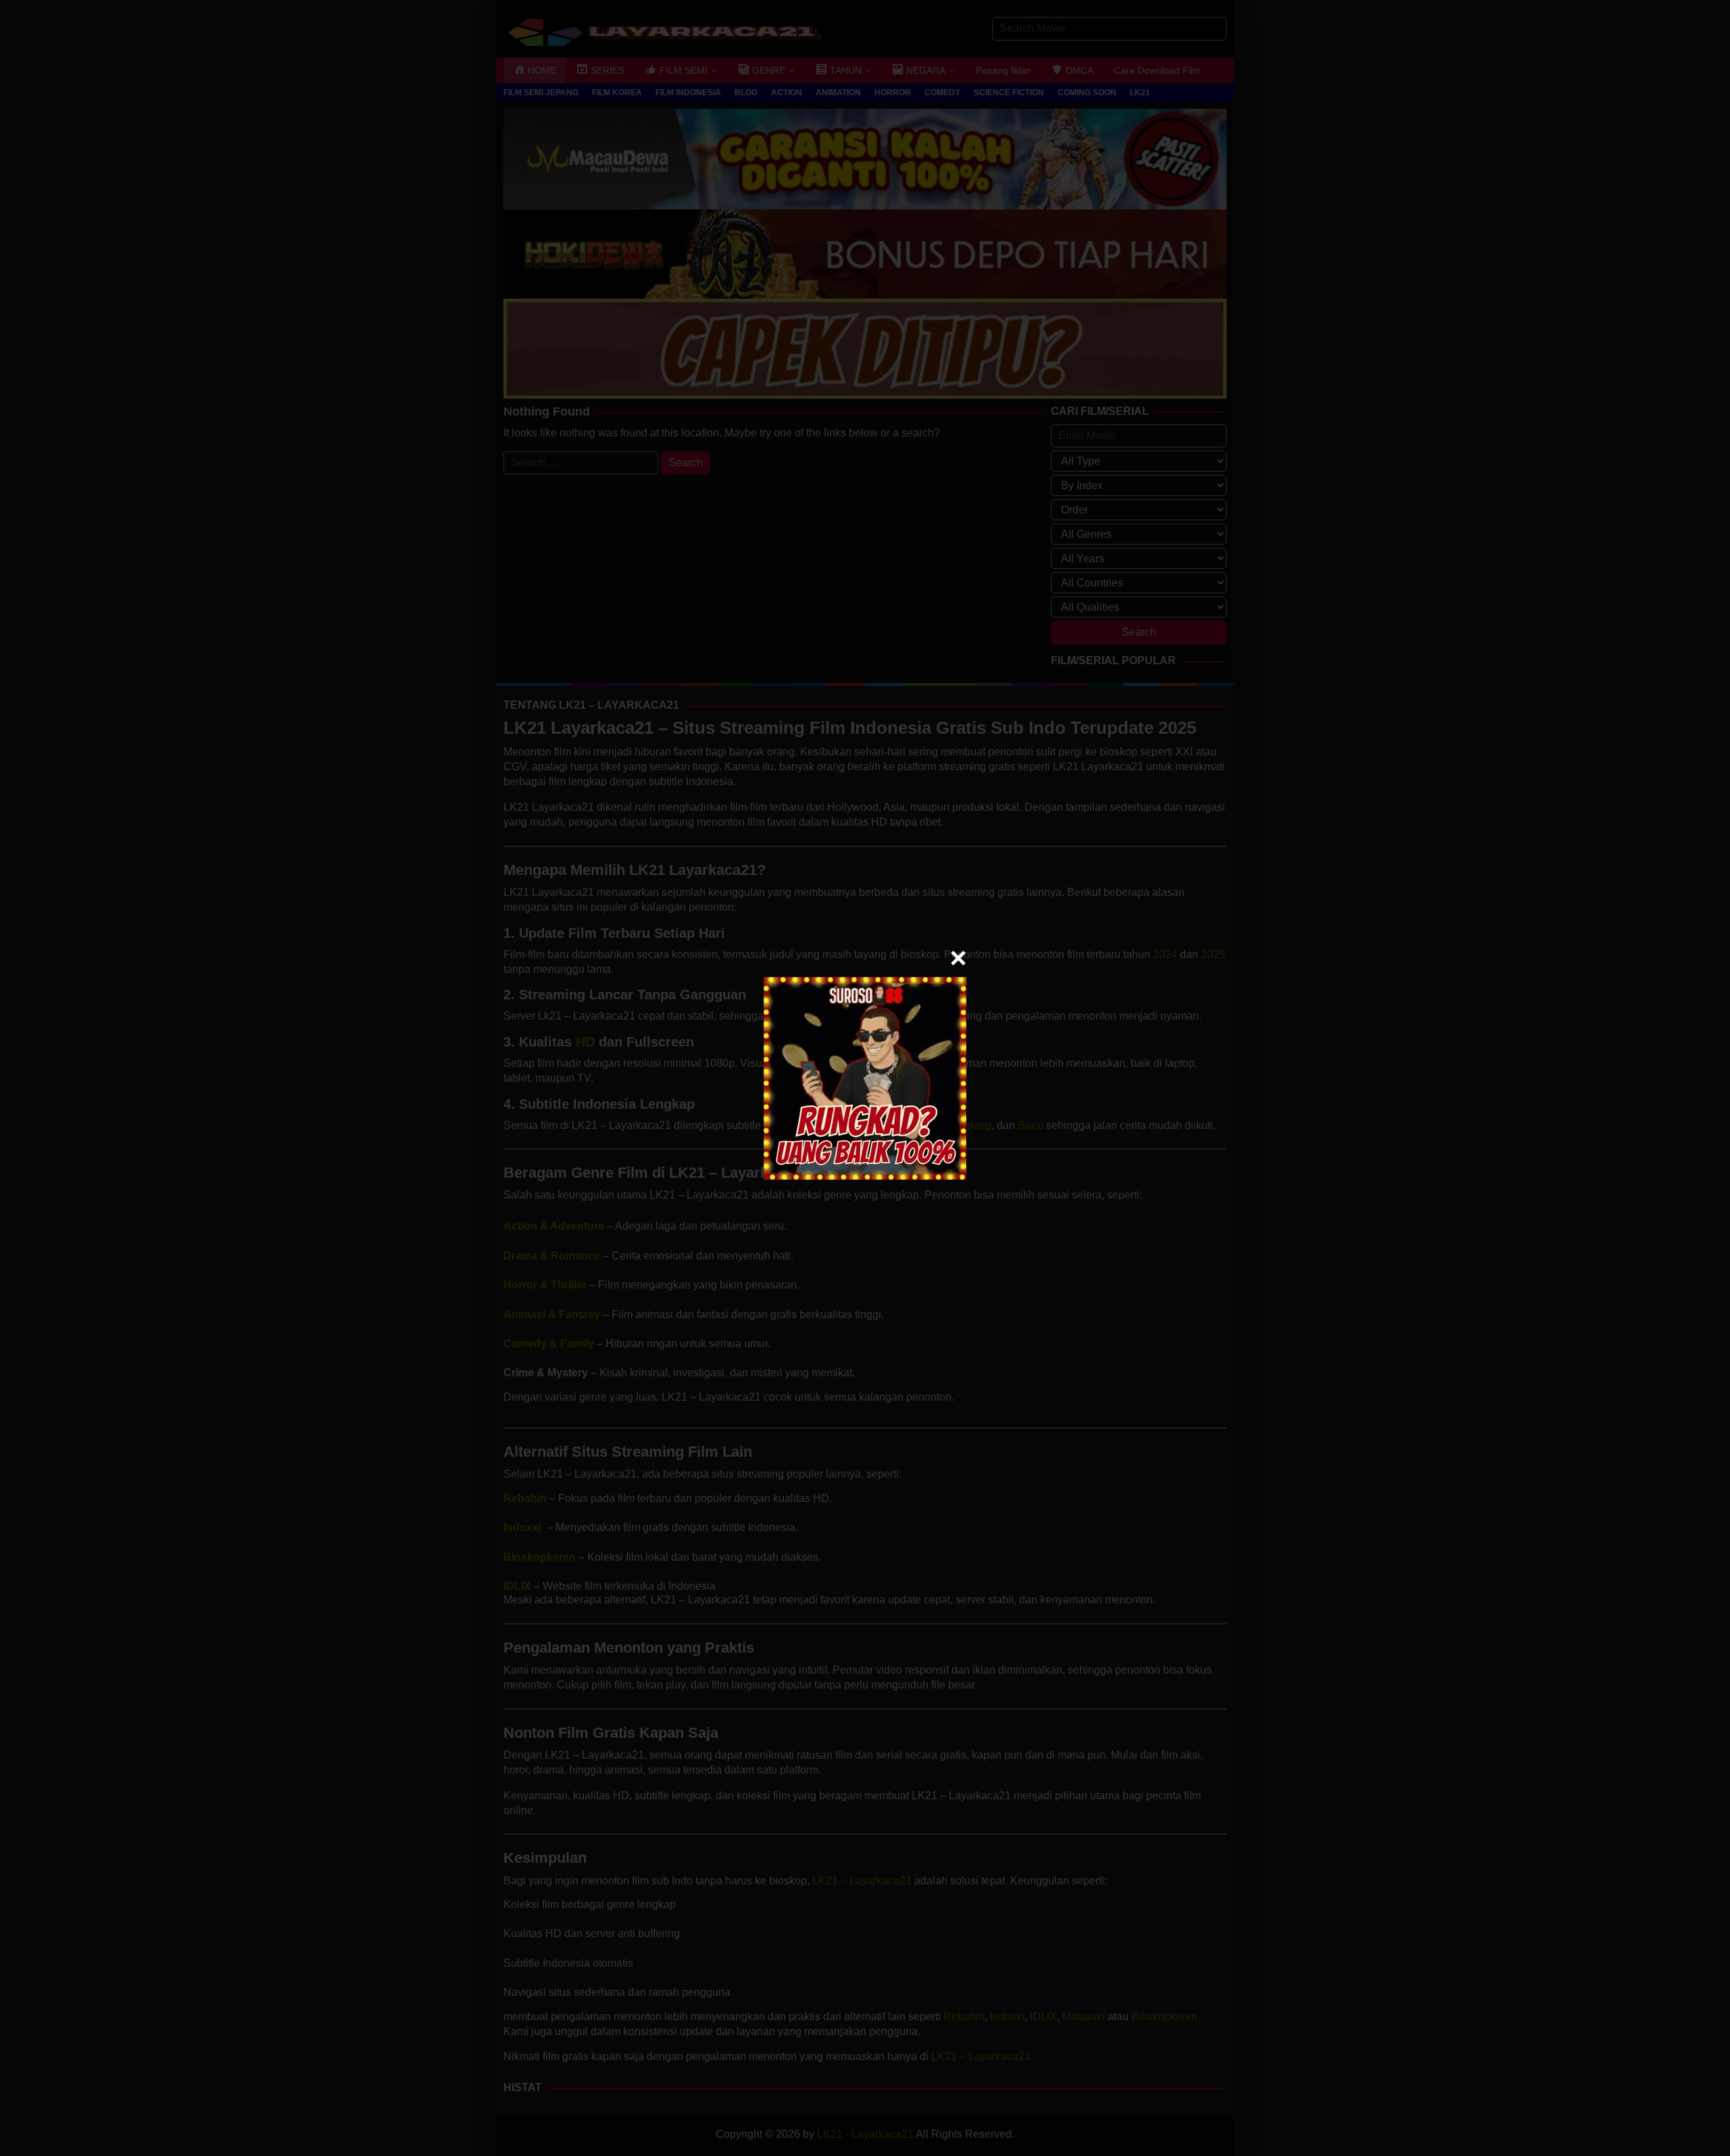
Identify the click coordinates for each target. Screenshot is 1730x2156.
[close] (958, 958)
